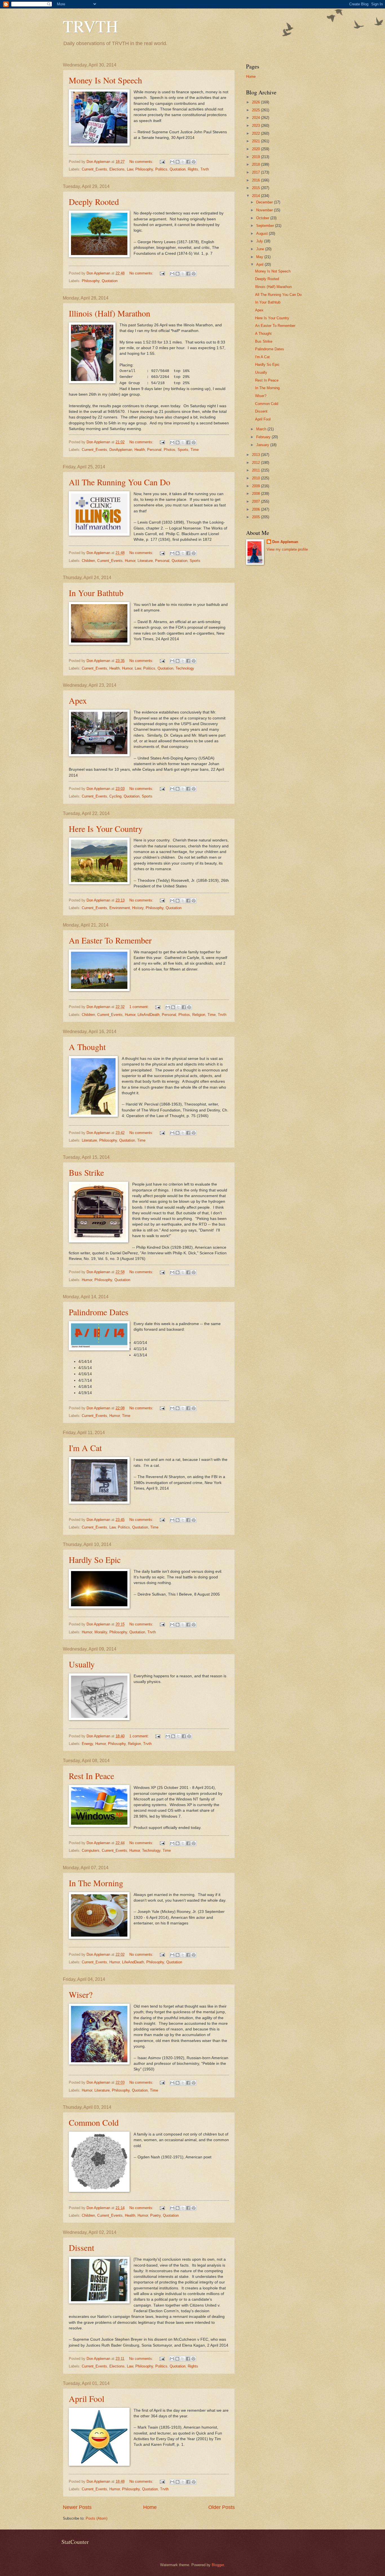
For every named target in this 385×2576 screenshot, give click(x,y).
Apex (78, 700)
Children (88, 561)
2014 (256, 196)
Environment (120, 908)
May (260, 257)
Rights (193, 169)
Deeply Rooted (94, 201)
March (262, 429)
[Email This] (172, 162)
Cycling (115, 796)
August (263, 233)
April (260, 264)
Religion (199, 1015)
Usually (82, 1664)
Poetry (155, 2215)
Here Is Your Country (106, 829)
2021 (256, 141)
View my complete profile (287, 549)
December (265, 202)
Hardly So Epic (95, 1560)
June (261, 249)
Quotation (178, 169)
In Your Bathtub (96, 593)
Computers (91, 1850)
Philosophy (144, 169)
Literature (145, 561)
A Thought (87, 1047)
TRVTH (90, 26)
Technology (185, 668)
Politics (161, 169)
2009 (256, 486)
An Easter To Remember (110, 940)
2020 (256, 149)
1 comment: (140, 1007)
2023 (256, 126)
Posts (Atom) (97, 2518)
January (263, 445)
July (260, 241)
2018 (256, 164)
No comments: (142, 162)
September (266, 226)
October (263, 218)
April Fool (87, 2398)
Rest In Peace (91, 1776)
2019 (256, 157)
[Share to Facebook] (188, 162)
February (264, 437)
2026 (256, 102)
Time (195, 450)
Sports (183, 450)
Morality (101, 1632)
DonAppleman (121, 450)
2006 (256, 509)
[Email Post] (162, 162)
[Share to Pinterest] (194, 162)
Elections (117, 169)
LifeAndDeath (149, 1015)
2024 (256, 118)
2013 (256, 455)
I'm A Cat (85, 1448)
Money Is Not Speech (105, 80)
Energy (87, 1744)
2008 (256, 494)
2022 (256, 133)
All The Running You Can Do (120, 482)
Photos (170, 450)
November (265, 210)
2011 (256, 470)
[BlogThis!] (178, 162)
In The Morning (96, 1883)
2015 (256, 188)
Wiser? (81, 1994)
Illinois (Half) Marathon (109, 313)
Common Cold (94, 2122)
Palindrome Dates (99, 1312)
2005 (256, 517)
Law (130, 169)
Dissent (81, 2247)
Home (150, 2507)
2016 (256, 180)
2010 (256, 478)
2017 (256, 172)
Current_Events (94, 169)
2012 (256, 463)
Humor (130, 561)
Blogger (218, 2565)
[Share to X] (183, 162)
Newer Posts (77, 2507)
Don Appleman (285, 542)
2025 (256, 110)
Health (140, 450)
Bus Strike (86, 1172)
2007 (256, 501)
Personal (154, 450)
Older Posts (222, 2507)
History (138, 908)
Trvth (205, 169)
